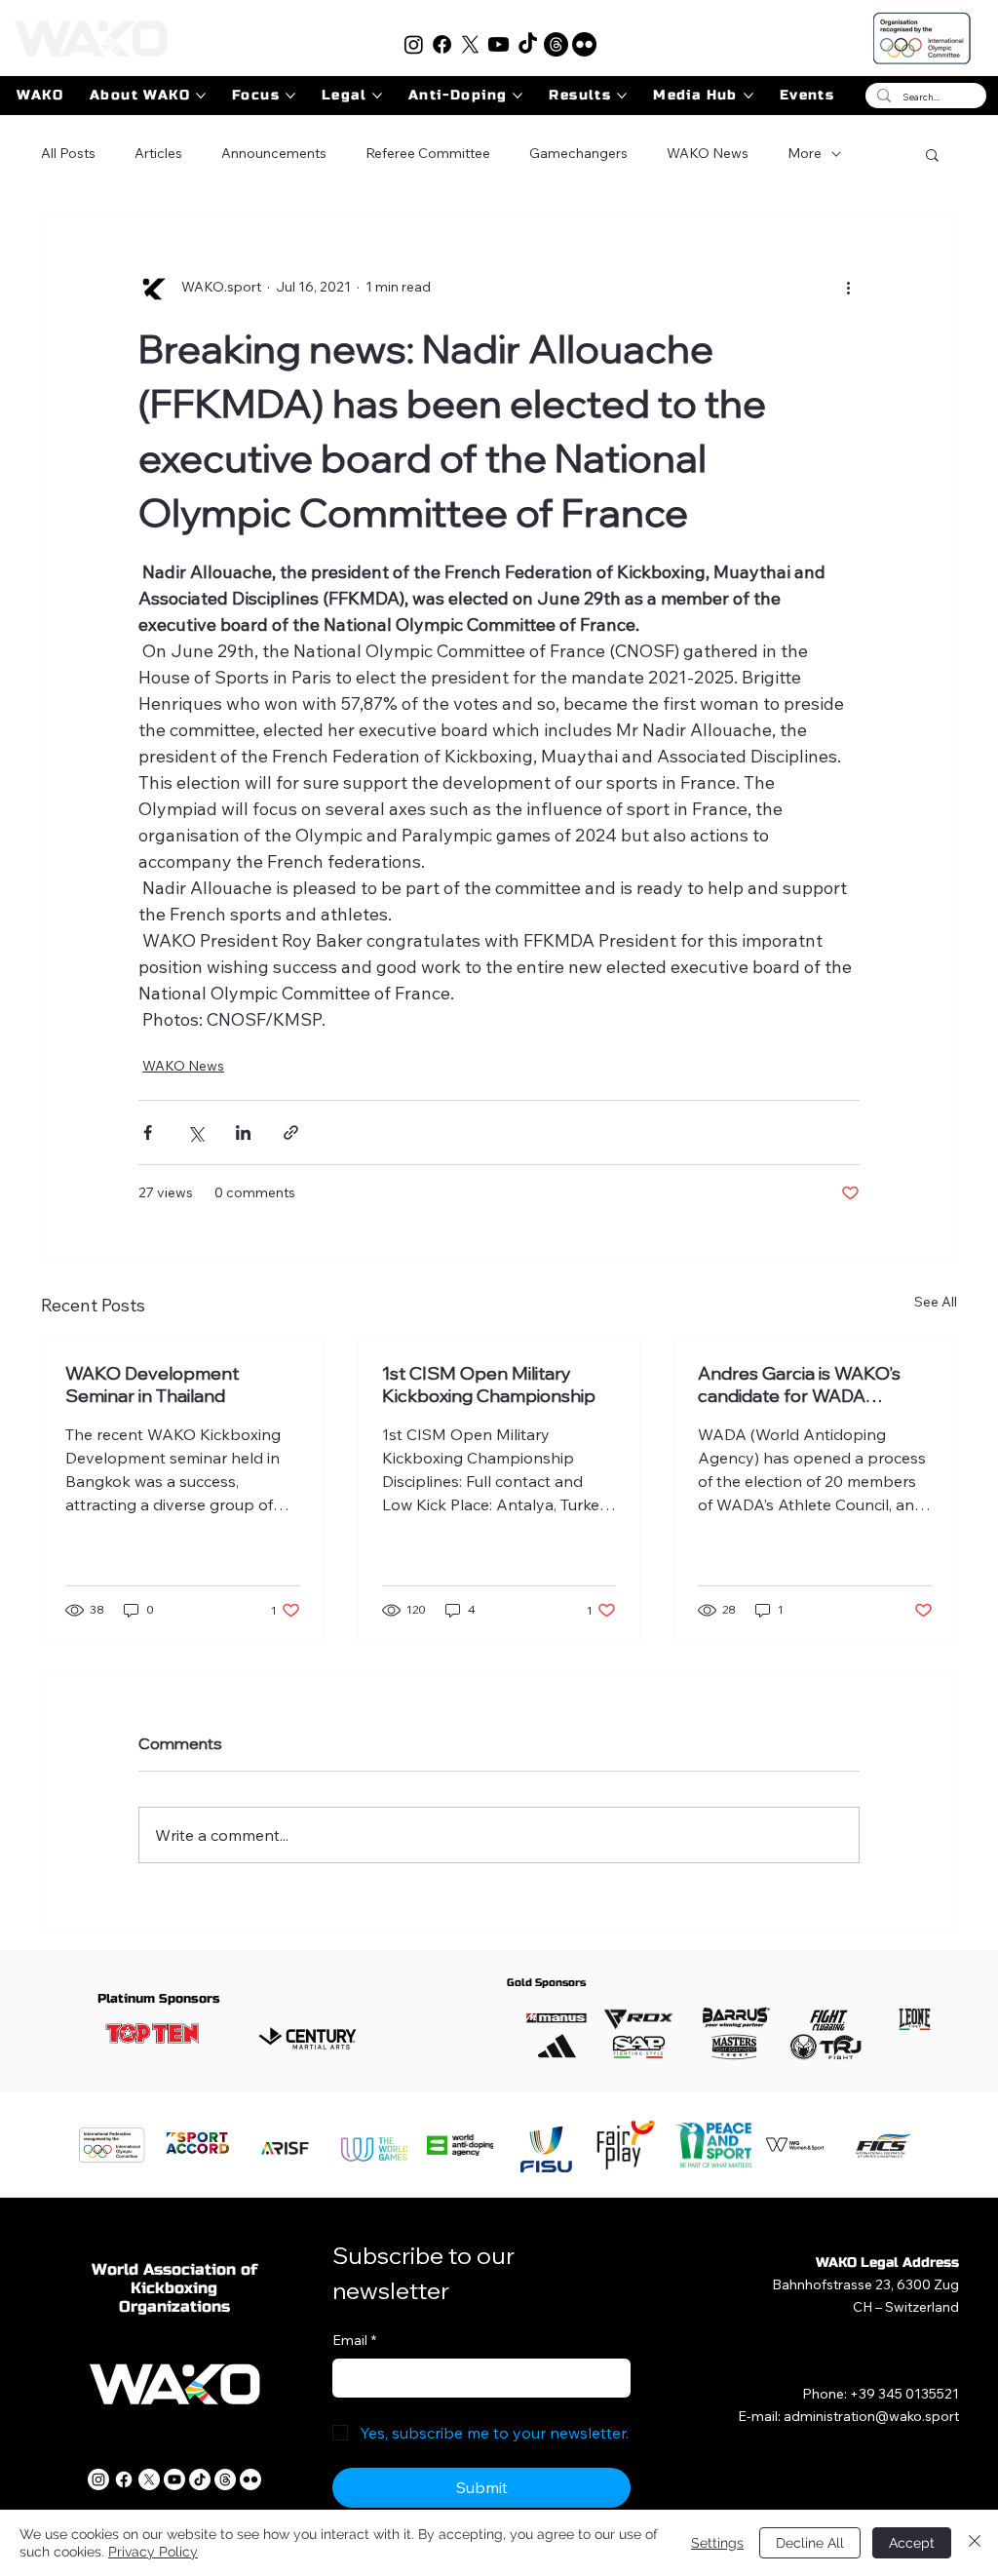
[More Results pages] (622, 96)
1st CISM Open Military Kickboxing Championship (489, 1385)
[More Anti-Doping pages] (518, 96)
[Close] (975, 2543)
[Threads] (556, 44)
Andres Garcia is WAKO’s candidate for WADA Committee (799, 1385)
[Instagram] (414, 44)
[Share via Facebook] (148, 1132)
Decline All (810, 2543)
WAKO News (708, 153)
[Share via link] (291, 1132)
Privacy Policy (153, 2552)
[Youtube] (499, 44)
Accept (912, 2543)
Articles (158, 153)
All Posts (68, 153)
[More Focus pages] (290, 96)
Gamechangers (578, 153)
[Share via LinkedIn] (243, 1132)
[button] (932, 154)
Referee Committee (428, 153)
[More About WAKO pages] (201, 96)
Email (354, 2340)
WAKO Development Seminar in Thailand (152, 1385)
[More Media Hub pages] (748, 96)
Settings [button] (717, 2543)
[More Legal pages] (377, 96)
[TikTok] (528, 44)
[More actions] (848, 288)
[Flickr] (584, 44)
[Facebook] (442, 44)
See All (936, 1302)
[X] (470, 44)
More (805, 153)
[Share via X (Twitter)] (195, 1132)
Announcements (274, 153)
